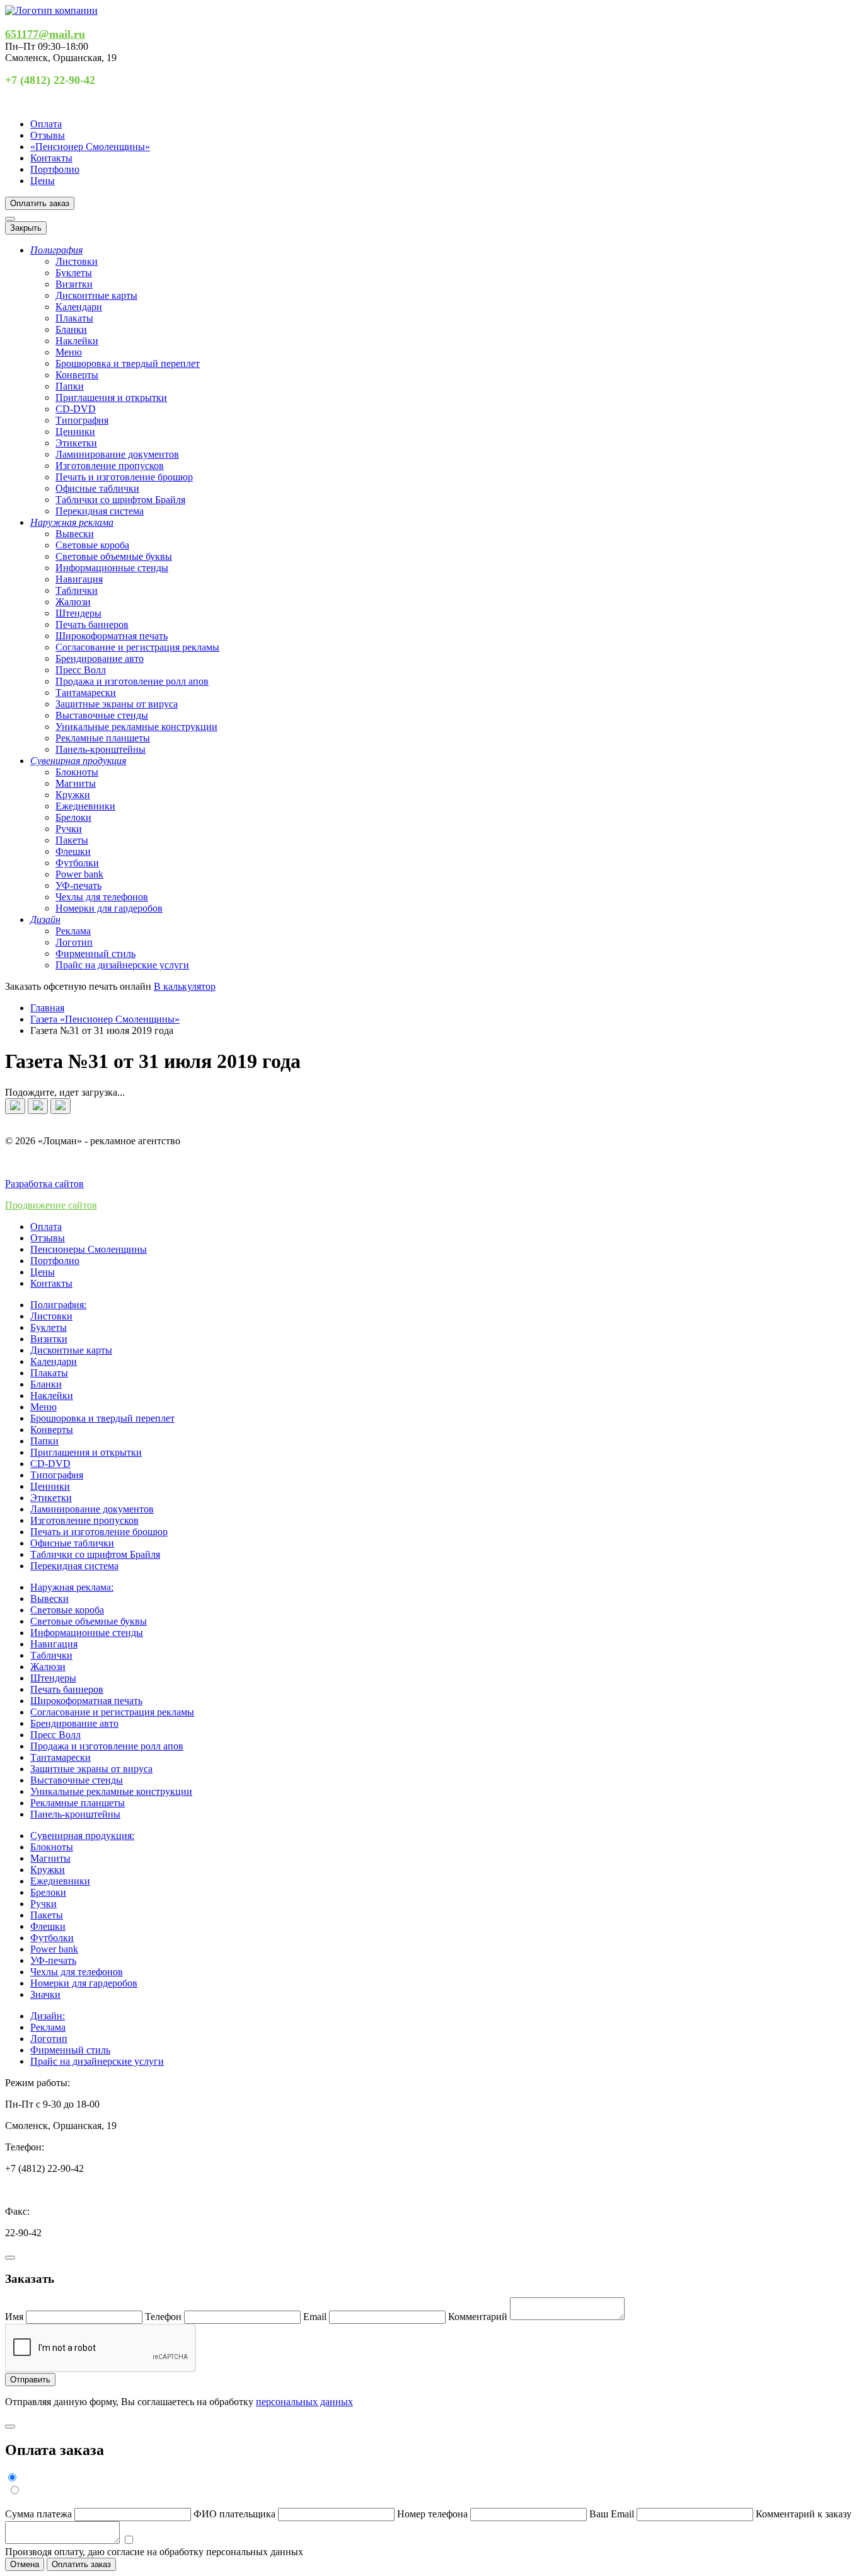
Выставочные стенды (102, 715)
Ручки (69, 829)
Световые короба (92, 545)
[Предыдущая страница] (15, 1106)
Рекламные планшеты (103, 738)
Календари (79, 307)
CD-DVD (76, 409)
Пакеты (72, 840)
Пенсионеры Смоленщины (89, 1249)
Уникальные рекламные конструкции (136, 727)
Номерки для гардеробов (109, 908)
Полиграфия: (58, 1305)
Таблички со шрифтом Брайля (120, 500)
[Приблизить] (61, 1106)
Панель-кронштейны (101, 749)
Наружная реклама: (72, 1587)
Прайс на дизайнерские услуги (122, 965)
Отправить (30, 2380)
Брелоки (73, 817)
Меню (69, 352)
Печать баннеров (92, 624)
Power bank (79, 874)
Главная (47, 1008)
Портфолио (55, 169)
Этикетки (76, 443)
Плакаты (74, 318)
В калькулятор (185, 986)
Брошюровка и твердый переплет (128, 363)
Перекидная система (100, 511)
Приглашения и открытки (111, 397)
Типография (82, 420)
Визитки (74, 284)
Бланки (71, 329)
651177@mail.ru (45, 34)
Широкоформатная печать (112, 636)
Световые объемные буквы (114, 556)
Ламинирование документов (117, 454)
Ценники (75, 432)
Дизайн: (48, 2016)
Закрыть (26, 228)
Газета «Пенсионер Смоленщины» (105, 1019)
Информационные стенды (112, 568)
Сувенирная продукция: (82, 1836)
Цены (43, 181)
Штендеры (78, 613)
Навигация (79, 579)
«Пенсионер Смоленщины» (90, 147)
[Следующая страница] (38, 1106)
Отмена (25, 2564)
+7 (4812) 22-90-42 (50, 80)
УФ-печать (78, 885)
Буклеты (74, 273)
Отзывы (48, 135)
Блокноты (77, 772)
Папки (70, 386)
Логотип (74, 942)
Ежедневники (85, 806)
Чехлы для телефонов (102, 897)
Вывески (75, 534)
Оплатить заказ (40, 203)
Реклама (73, 931)
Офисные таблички (97, 488)
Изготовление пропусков (110, 466)
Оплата (46, 124)
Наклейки (77, 341)
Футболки (77, 863)
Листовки (77, 261)
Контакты (51, 158)
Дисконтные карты (96, 295)
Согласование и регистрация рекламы (137, 647)
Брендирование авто (100, 659)
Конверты (77, 375)
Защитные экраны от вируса (117, 704)
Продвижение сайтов (51, 1205)
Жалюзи (73, 602)
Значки (45, 1994)
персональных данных (304, 2402)
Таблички (77, 590)
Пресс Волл (81, 670)
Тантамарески (86, 693)
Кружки (73, 795)
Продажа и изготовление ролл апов (132, 681)
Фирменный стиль (95, 954)
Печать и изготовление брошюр (124, 477)
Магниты (76, 783)
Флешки (73, 851)
